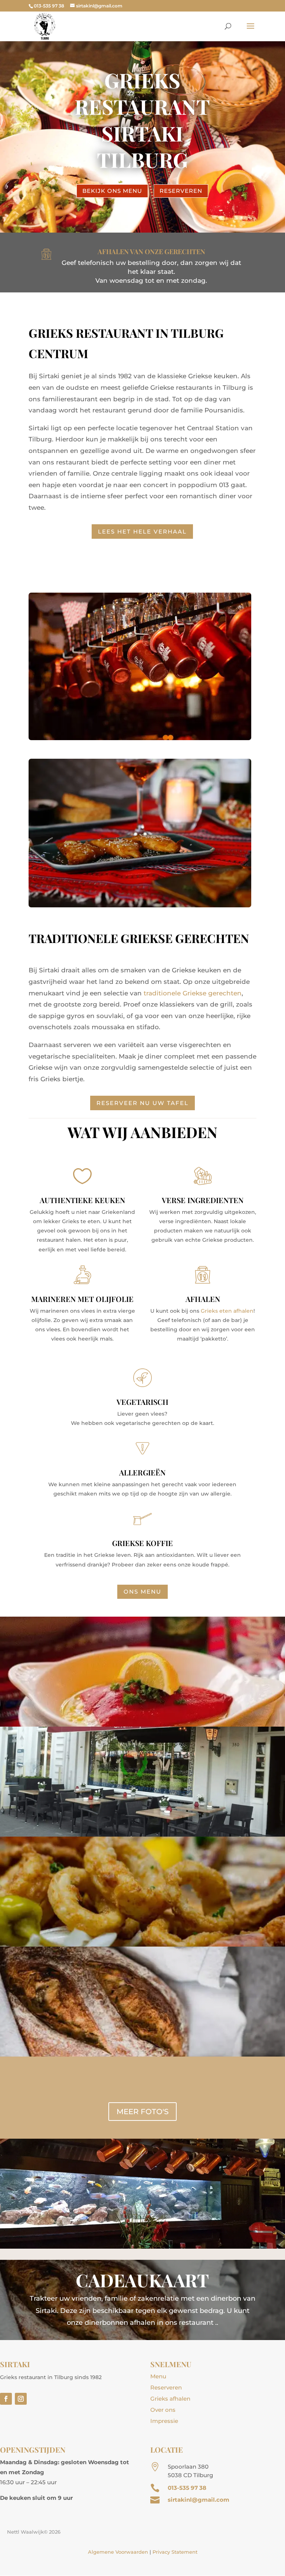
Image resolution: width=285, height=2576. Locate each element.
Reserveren (181, 191)
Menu (158, 2376)
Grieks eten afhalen (227, 1311)
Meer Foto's (142, 2112)
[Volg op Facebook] (6, 2399)
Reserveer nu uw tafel (142, 1103)
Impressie (164, 2421)
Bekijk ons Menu (112, 191)
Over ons (163, 2410)
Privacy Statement (175, 2552)
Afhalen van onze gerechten (151, 252)
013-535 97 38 (187, 2488)
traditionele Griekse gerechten (193, 993)
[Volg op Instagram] (21, 2399)
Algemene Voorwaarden (118, 2552)
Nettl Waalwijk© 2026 (34, 2532)
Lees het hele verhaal (142, 532)
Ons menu (142, 1592)
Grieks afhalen (170, 2399)
